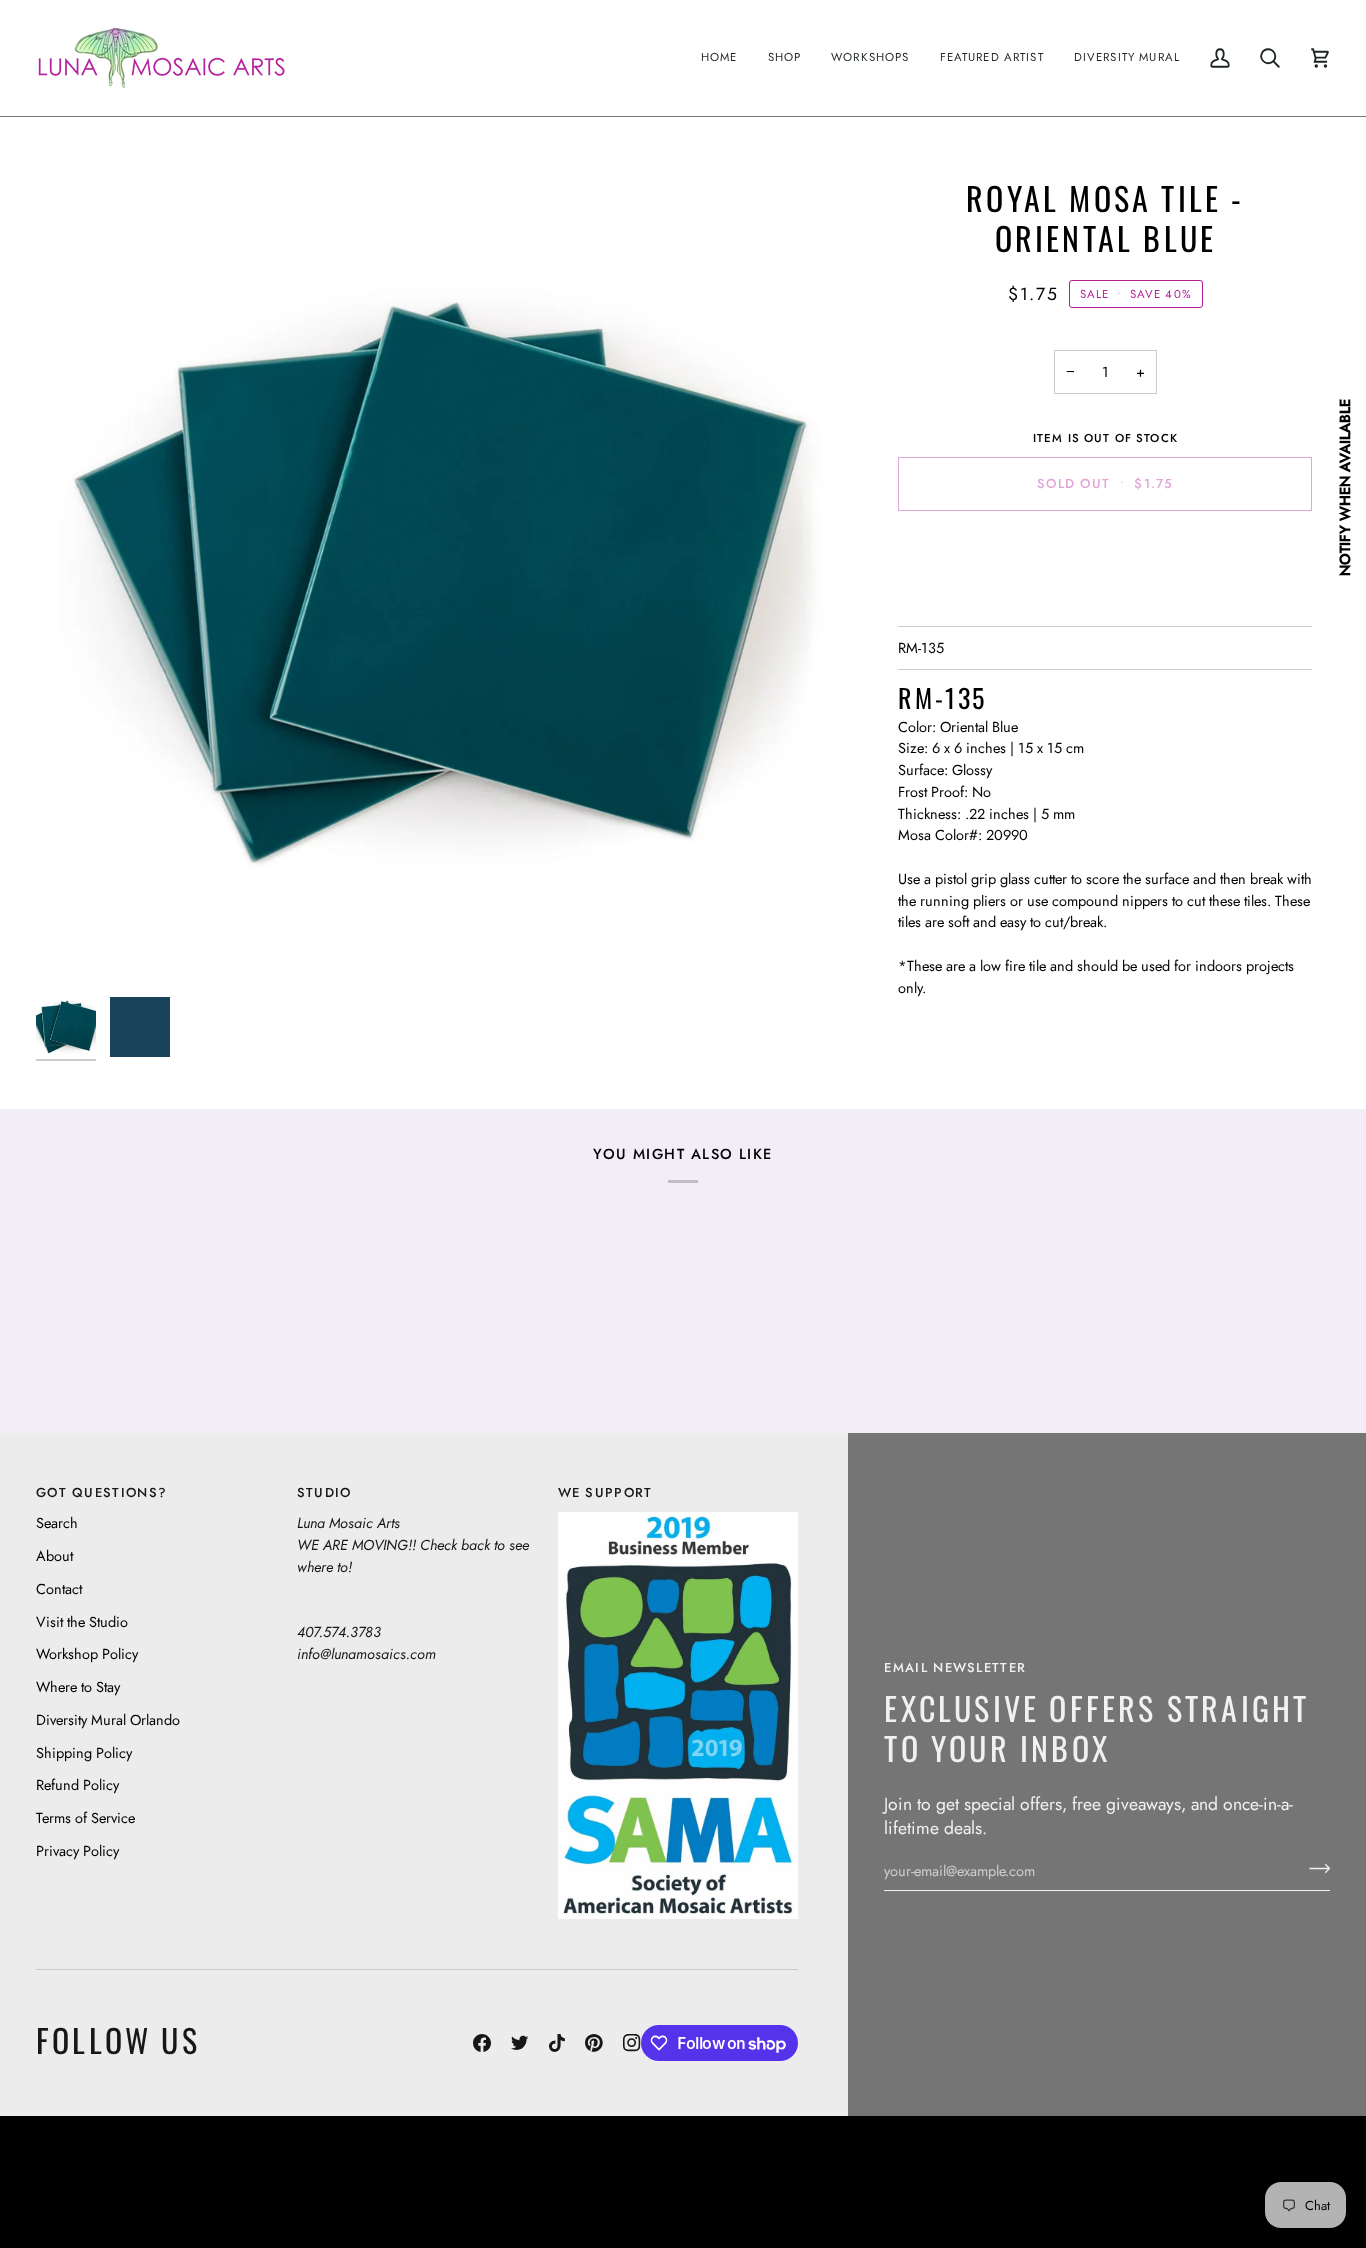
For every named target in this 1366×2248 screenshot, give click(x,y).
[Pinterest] (594, 2043)
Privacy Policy (77, 1850)
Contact (59, 1588)
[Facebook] (482, 2043)
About (54, 1555)
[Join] (1313, 1868)
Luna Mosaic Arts (416, 2167)
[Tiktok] (557, 2043)
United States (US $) (129, 2182)
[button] (785, 58)
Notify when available (1344, 487)
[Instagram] (632, 2043)
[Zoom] (440, 582)
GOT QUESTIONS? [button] (101, 1492)
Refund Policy (77, 1784)
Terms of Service (85, 1817)
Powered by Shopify (1252, 2197)
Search (57, 1522)
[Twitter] (520, 2043)
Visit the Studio (82, 1621)
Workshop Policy (87, 1653)
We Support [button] (605, 1492)
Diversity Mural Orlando (108, 1719)
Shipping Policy (84, 1752)
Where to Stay (78, 1686)
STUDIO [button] (324, 1492)
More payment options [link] (1105, 604)
